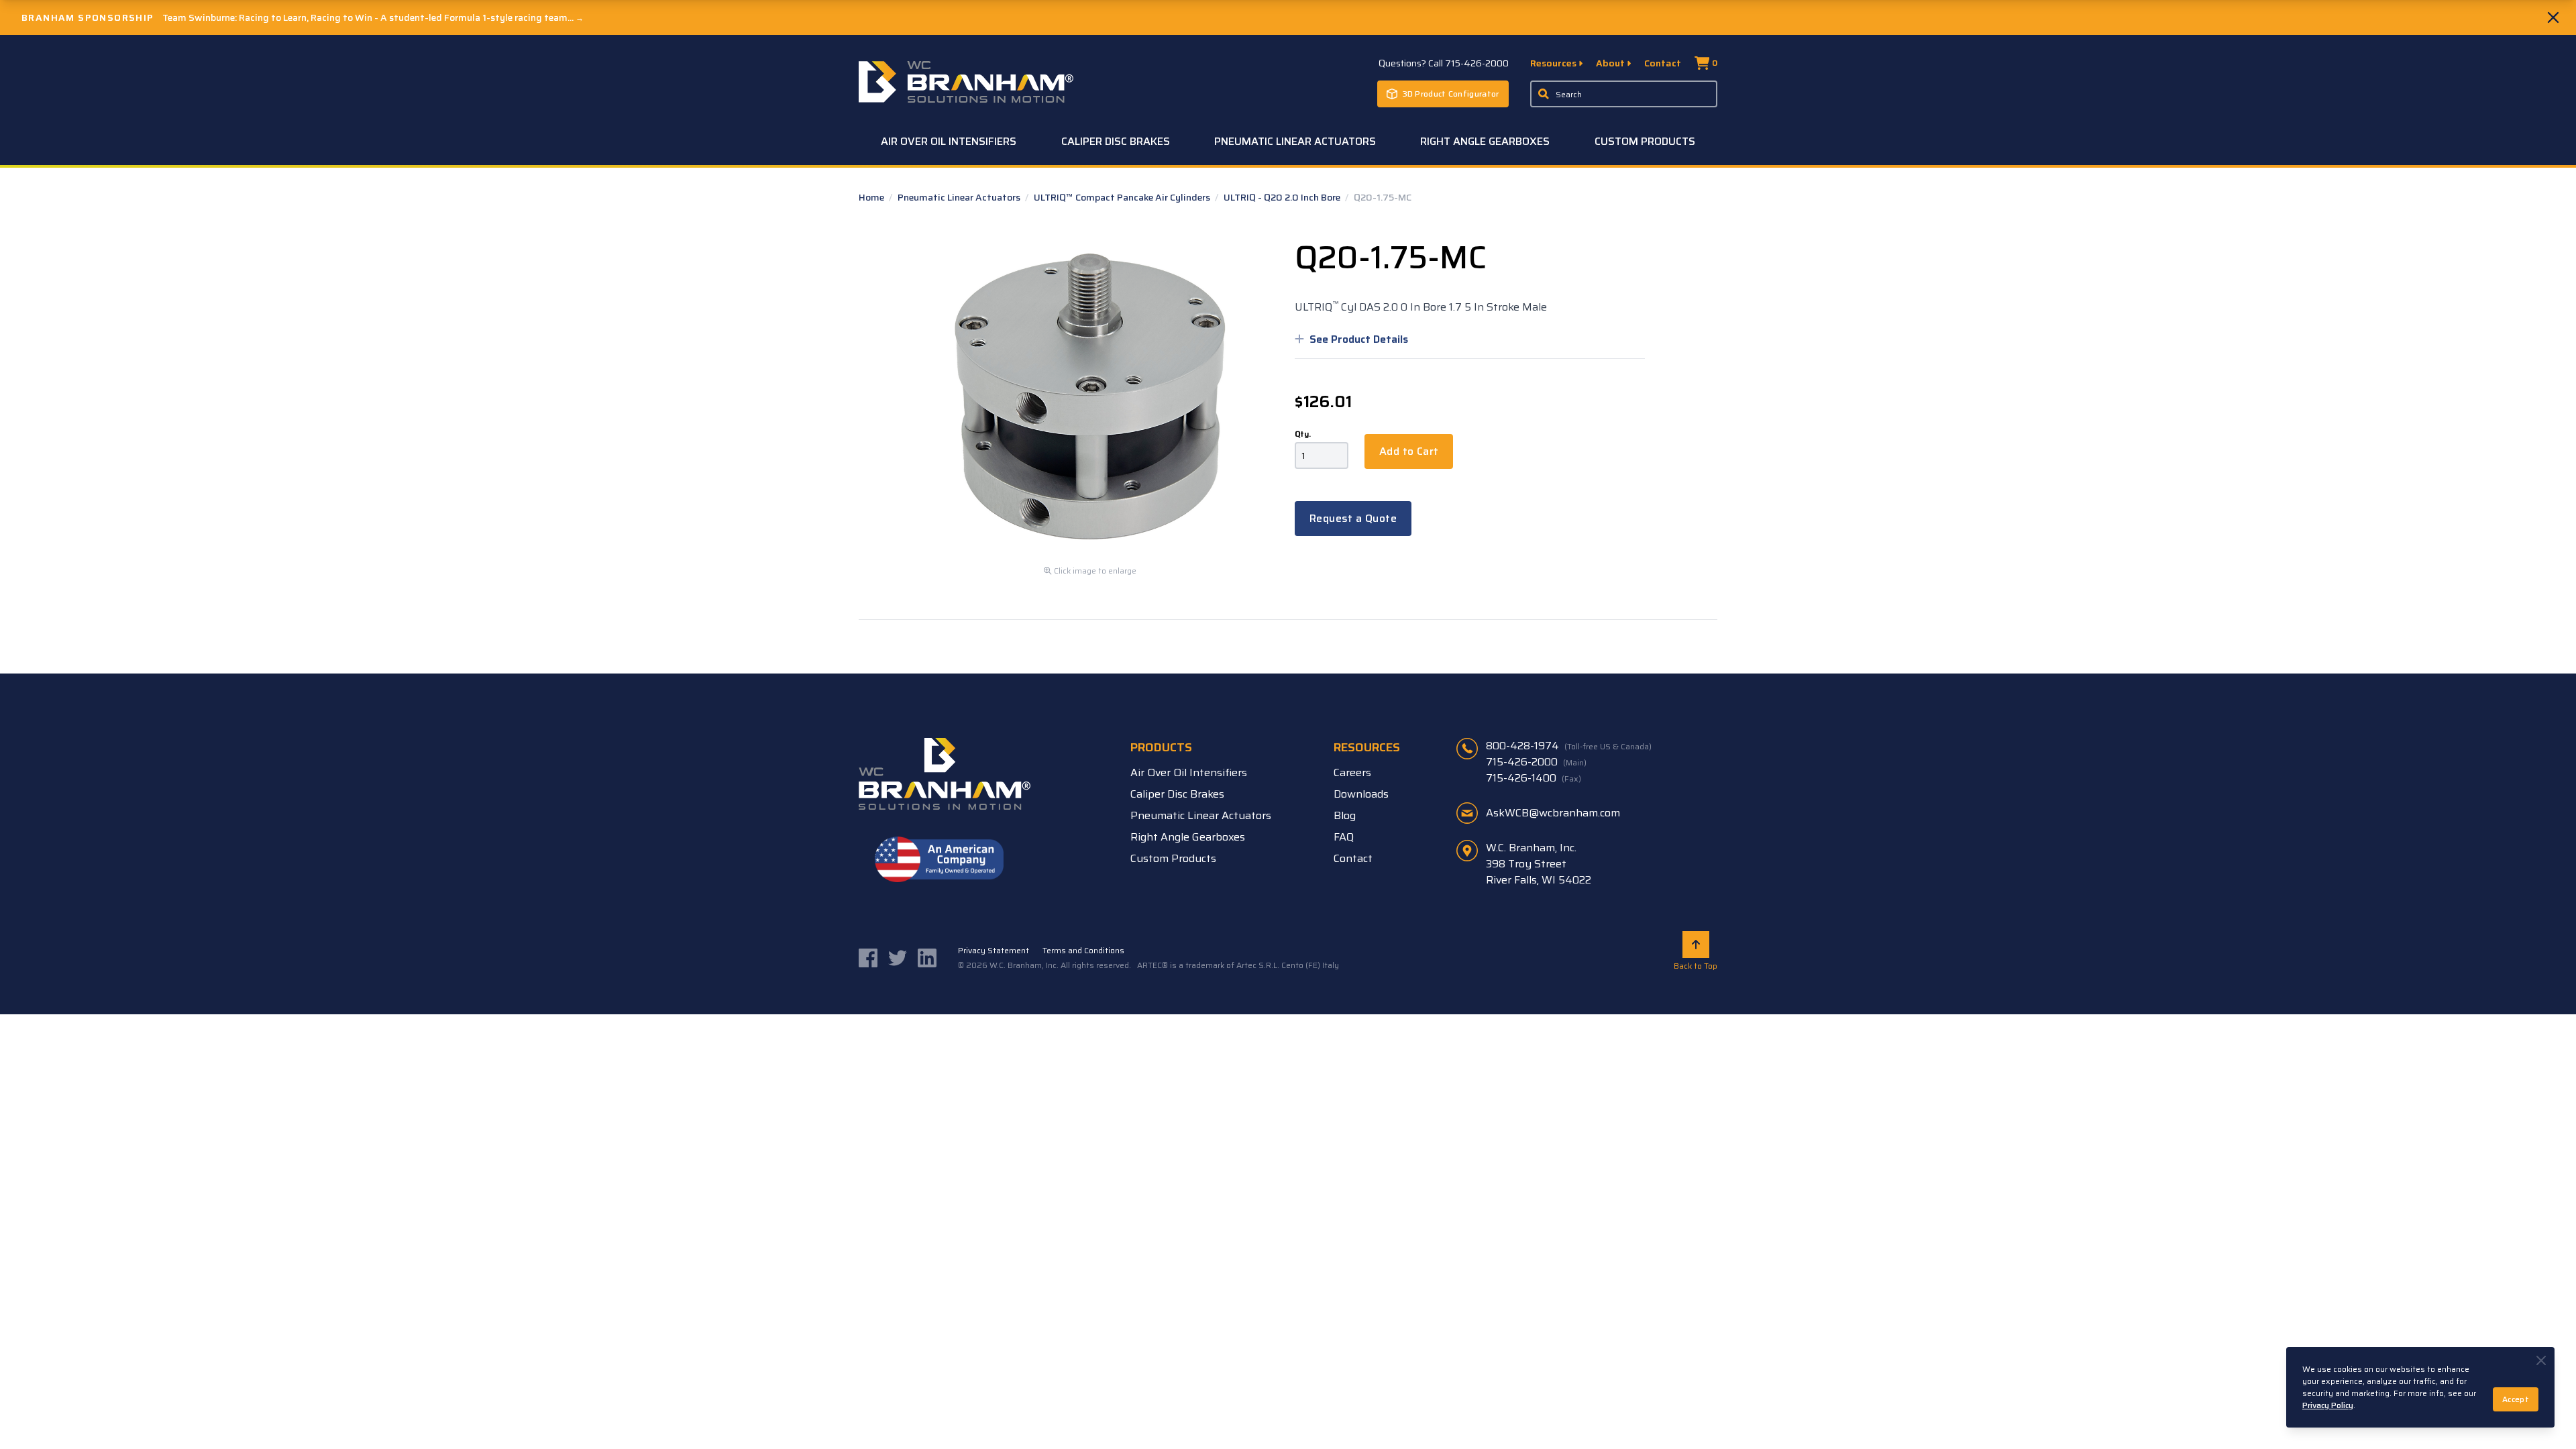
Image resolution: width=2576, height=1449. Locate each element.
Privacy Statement (994, 951)
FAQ (1344, 837)
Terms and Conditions (1083, 951)
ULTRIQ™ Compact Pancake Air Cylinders (1123, 197)
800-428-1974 (1569, 746)
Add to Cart (1409, 451)
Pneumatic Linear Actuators (1295, 141)
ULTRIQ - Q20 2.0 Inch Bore (1283, 197)
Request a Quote (1353, 518)
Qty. (1303, 434)
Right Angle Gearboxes (1485, 141)
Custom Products (1645, 141)
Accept (2516, 1399)
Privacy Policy (2328, 1405)
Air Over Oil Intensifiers (949, 141)
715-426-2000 (1536, 762)
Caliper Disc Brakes (1116, 141)
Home (872, 197)
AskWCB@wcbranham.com (1553, 813)
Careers (1352, 772)
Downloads (1361, 794)
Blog (1345, 815)
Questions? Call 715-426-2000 (1444, 63)
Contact (1663, 63)
